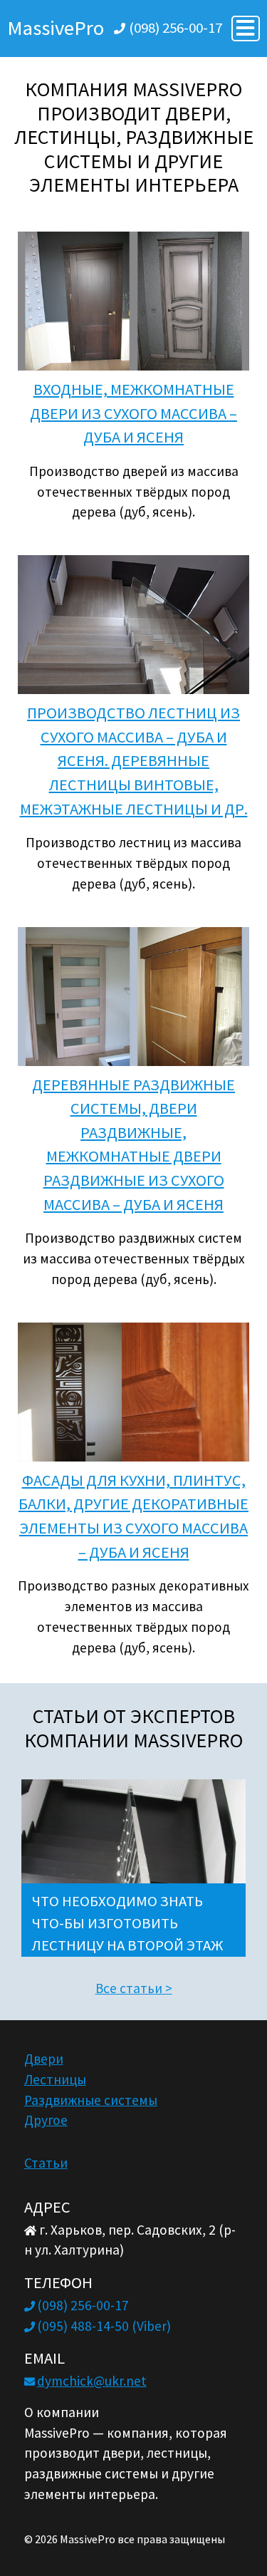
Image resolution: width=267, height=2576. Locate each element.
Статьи (46, 2163)
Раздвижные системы (91, 2100)
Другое (46, 2120)
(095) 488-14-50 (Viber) (104, 2326)
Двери (44, 2059)
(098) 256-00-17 (176, 28)
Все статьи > (134, 1988)
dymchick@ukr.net (92, 2381)
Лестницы (55, 2079)
